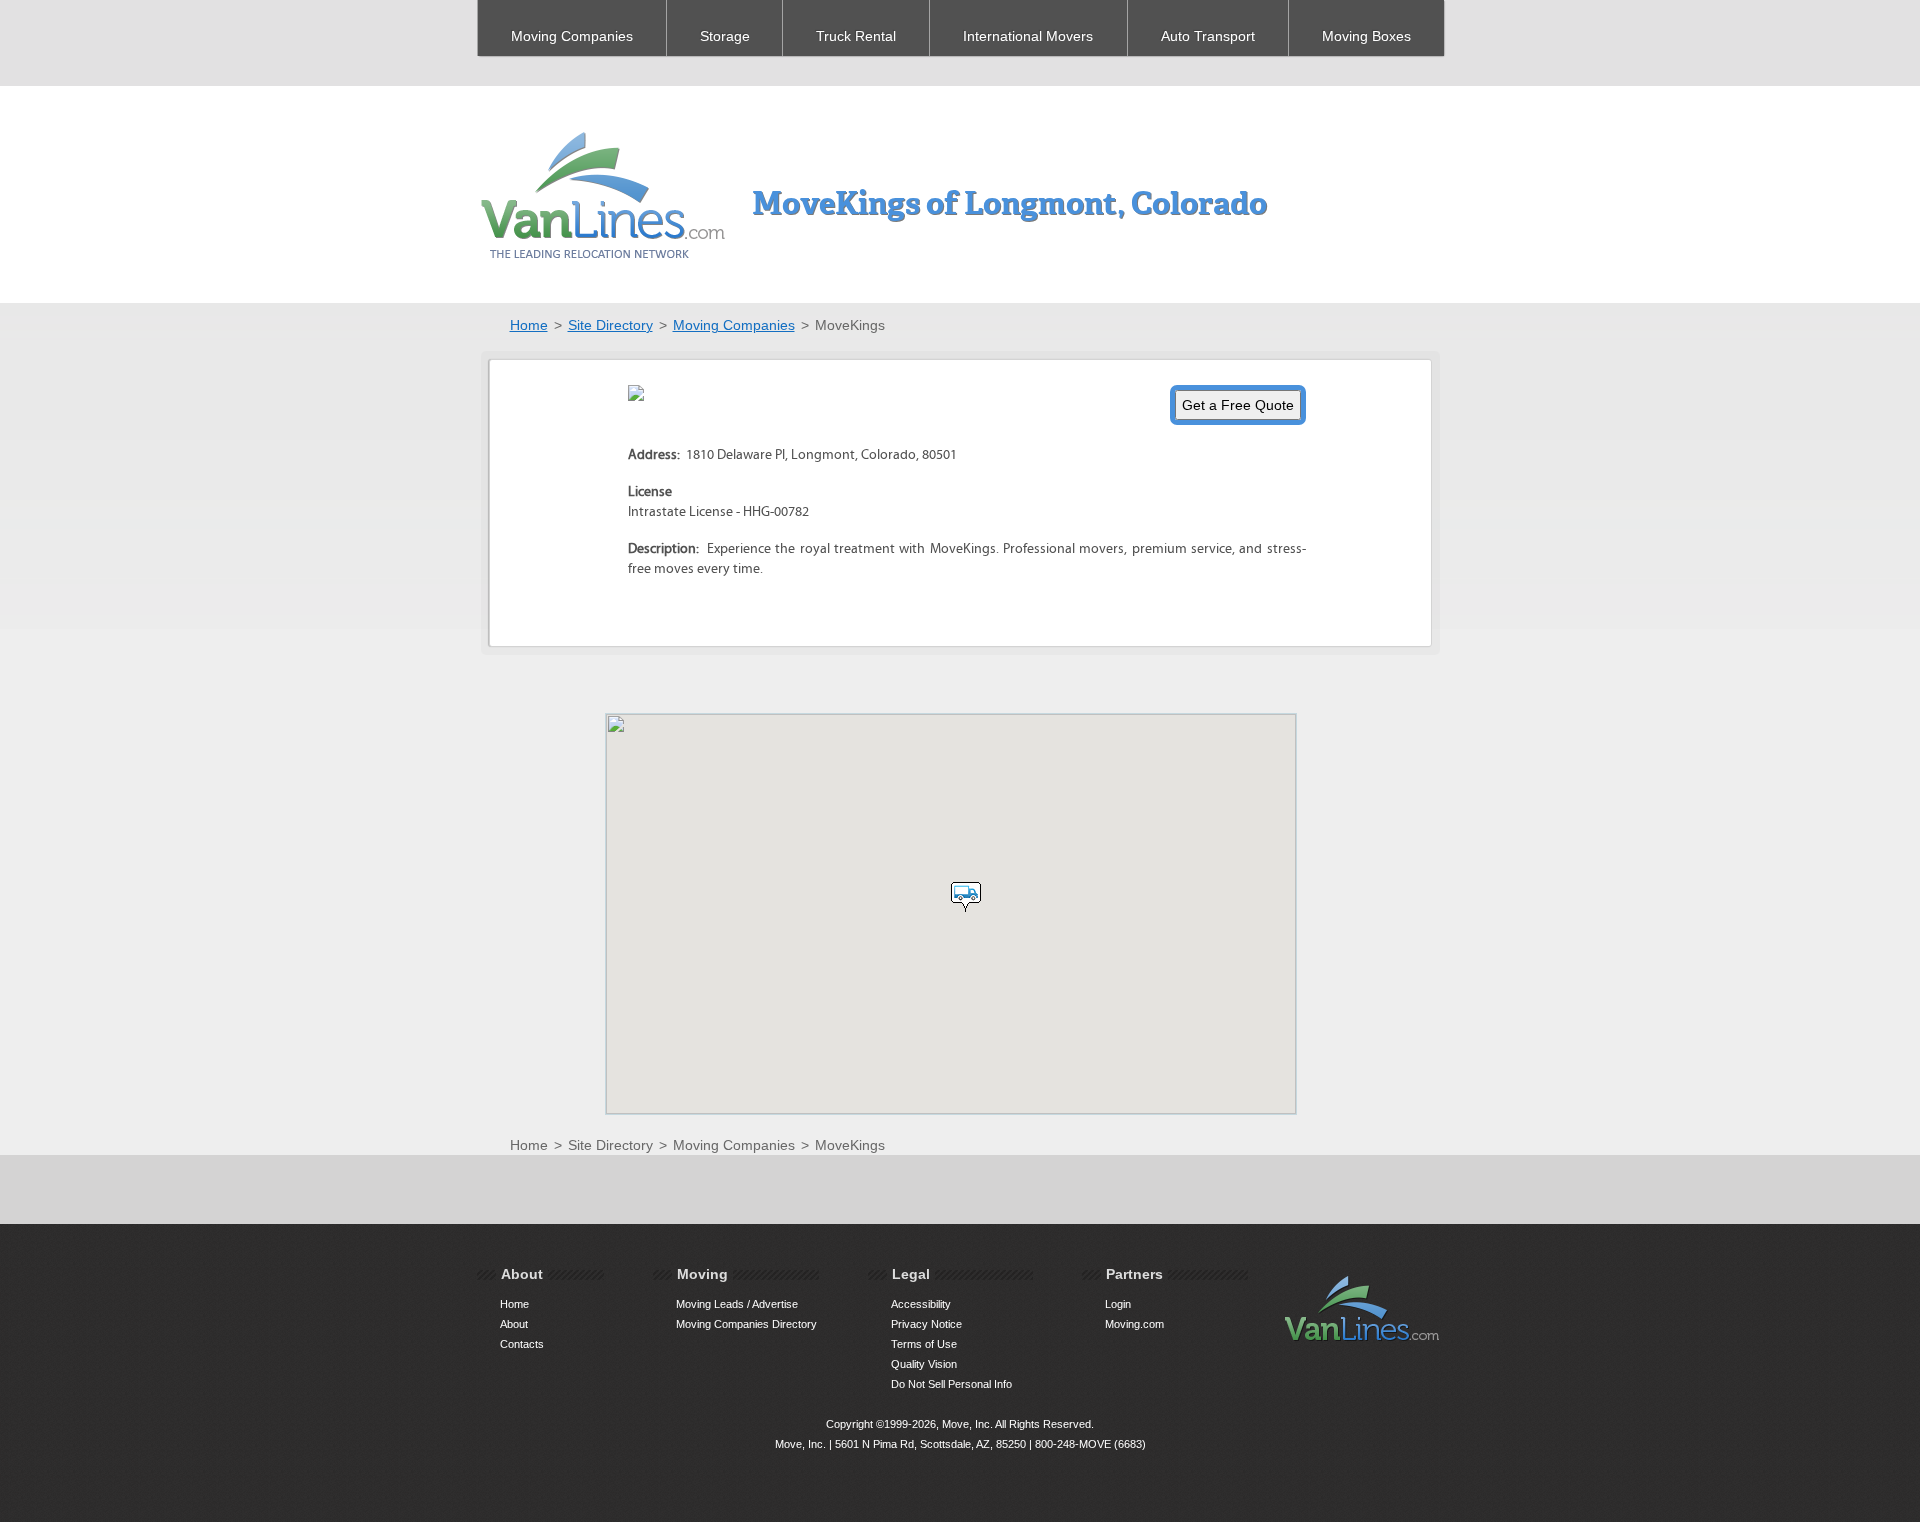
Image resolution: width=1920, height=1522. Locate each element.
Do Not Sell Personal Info (951, 1384)
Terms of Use (924, 1344)
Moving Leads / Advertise (737, 1304)
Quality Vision (924, 1364)
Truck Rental (856, 36)
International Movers (1028, 36)
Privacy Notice (926, 1324)
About (514, 1324)
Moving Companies (572, 36)
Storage (725, 36)
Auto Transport (1208, 36)
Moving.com (1134, 1324)
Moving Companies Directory (746, 1324)
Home (529, 325)
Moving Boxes (1366, 36)
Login (1118, 1304)
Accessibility (921, 1304)
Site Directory (610, 325)
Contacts (522, 1344)
